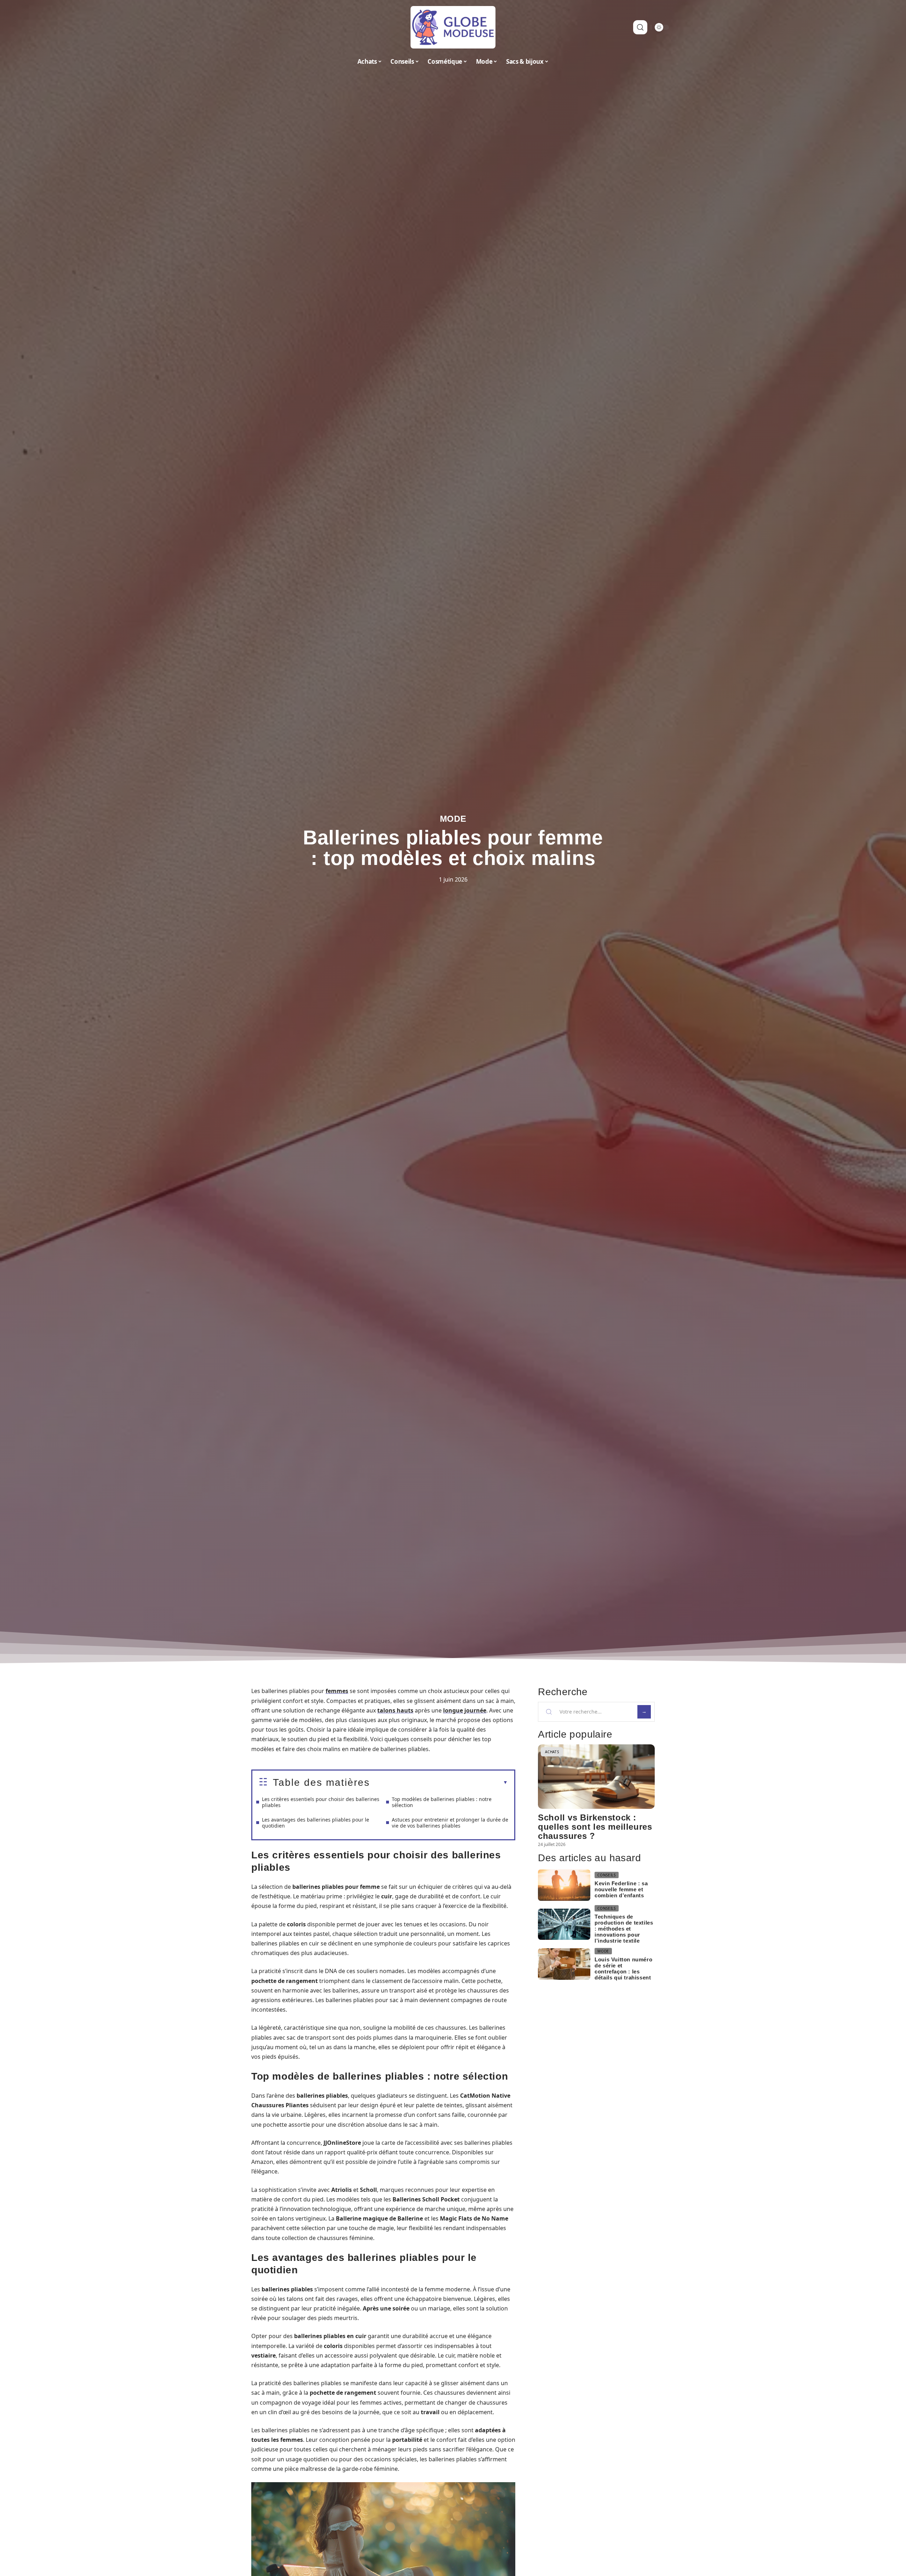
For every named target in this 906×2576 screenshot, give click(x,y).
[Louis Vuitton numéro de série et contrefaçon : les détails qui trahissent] (564, 1964)
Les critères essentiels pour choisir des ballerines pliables (321, 1802)
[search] (640, 27)
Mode (453, 819)
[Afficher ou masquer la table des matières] (439, 1783)
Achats (552, 1752)
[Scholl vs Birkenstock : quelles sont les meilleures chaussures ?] (596, 1776)
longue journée (465, 1710)
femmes (337, 1691)
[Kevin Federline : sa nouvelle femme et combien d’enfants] (564, 1885)
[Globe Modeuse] (453, 27)
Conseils (607, 1875)
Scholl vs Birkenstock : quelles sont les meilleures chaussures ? (595, 1827)
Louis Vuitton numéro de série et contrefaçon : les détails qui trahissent (623, 1968)
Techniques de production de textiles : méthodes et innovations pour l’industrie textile (624, 1929)
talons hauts (395, 1710)
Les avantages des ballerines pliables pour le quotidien (316, 1823)
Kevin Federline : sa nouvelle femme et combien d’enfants (621, 1889)
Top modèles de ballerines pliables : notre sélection (442, 1802)
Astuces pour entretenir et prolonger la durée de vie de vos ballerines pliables (450, 1823)
